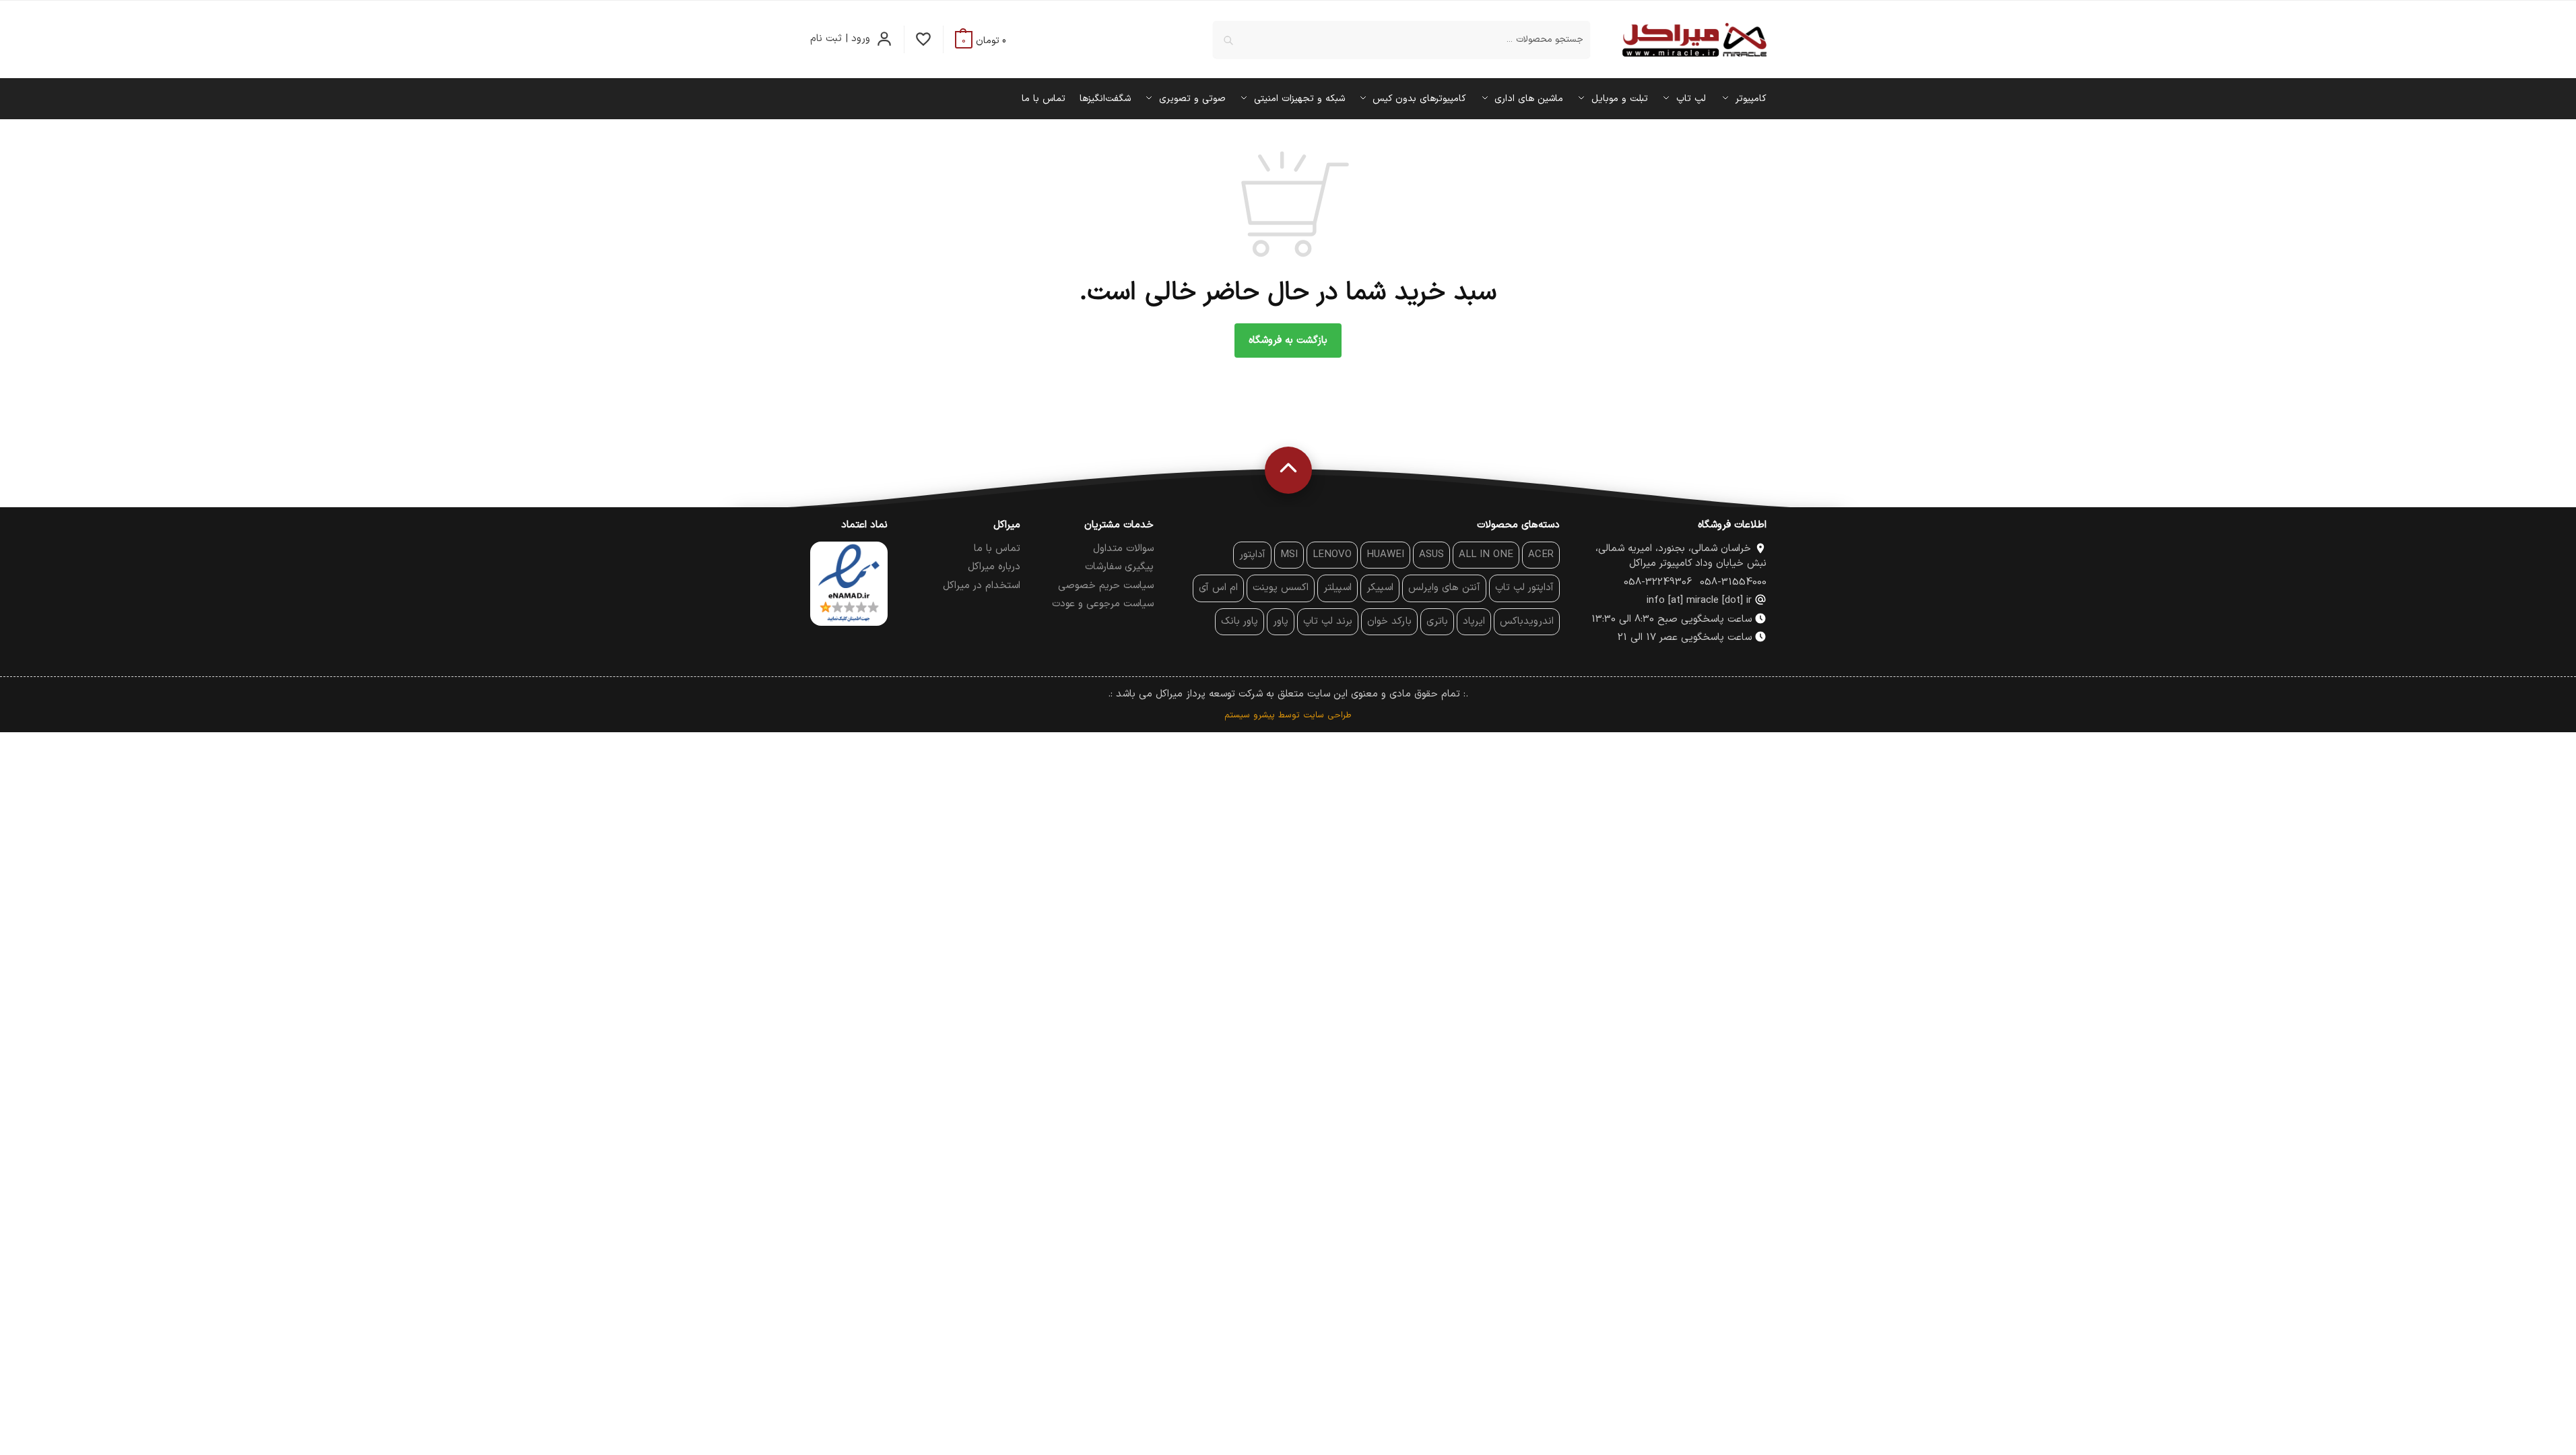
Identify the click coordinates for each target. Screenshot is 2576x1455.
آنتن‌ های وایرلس (1444, 588)
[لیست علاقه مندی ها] (924, 39)
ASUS (1431, 555)
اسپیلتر (1337, 588)
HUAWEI (1385, 555)
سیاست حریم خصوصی (1106, 586)
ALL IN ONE (1486, 555)
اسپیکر (1380, 588)
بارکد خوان (1389, 621)
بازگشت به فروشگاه (1288, 341)
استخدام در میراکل (982, 586)
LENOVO (1332, 555)
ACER (1541, 555)
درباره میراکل (994, 567)
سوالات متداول (1123, 549)
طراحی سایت (1327, 715)
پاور (1281, 621)
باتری (1437, 621)
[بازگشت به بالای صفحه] (1288, 470)
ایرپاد (1474, 621)
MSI (1289, 555)
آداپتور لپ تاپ (1524, 588)
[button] (981, 41)
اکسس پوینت (1281, 588)
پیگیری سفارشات (1119, 567)
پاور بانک (1240, 621)
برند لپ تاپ (1328, 621)
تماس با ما (997, 549)
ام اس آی (1218, 588)
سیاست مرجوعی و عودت (1103, 604)
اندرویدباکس (1527, 621)
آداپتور (1252, 555)
